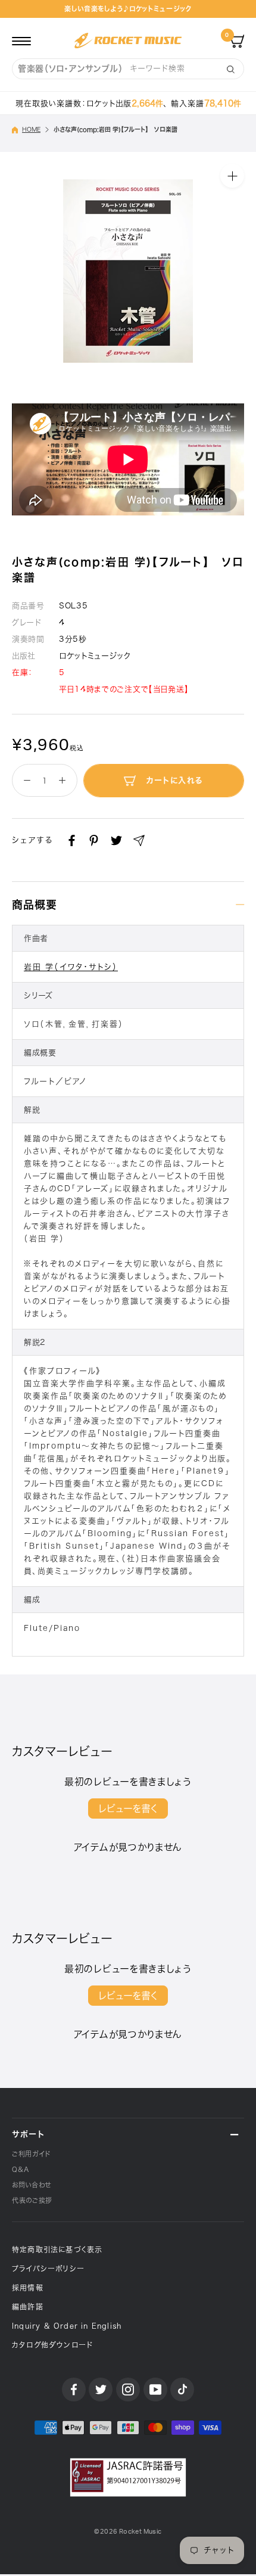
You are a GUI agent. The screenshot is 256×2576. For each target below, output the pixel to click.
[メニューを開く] (21, 41)
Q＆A (21, 2169)
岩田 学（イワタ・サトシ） (71, 967)
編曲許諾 (28, 2307)
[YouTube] (155, 2389)
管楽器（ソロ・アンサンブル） (71, 69)
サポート (28, 2134)
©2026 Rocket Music (128, 2532)
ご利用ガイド (31, 2154)
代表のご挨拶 (32, 2200)
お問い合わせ (32, 2185)
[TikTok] (182, 2389)
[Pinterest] (94, 840)
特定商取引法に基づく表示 (57, 2249)
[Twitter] (116, 840)
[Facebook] (72, 840)
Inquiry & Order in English (67, 2326)
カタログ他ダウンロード (52, 2345)
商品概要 (35, 905)
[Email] (139, 840)
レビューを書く (128, 1809)
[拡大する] (232, 176)
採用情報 (28, 2288)
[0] (237, 41)
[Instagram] (128, 2389)
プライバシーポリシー (48, 2269)
